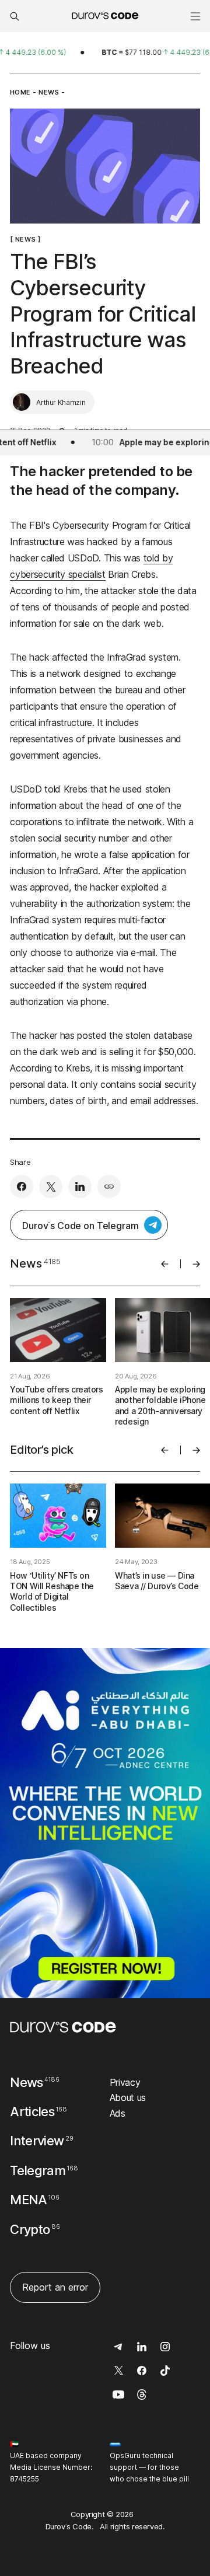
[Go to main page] (63, 2027)
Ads (118, 2113)
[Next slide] (196, 1264)
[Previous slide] (165, 1264)
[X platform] (51, 1186)
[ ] (25, 239)
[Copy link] (109, 1186)
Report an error (55, 2287)
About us (128, 2097)
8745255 (24, 2479)
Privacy (125, 2082)
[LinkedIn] (80, 1186)
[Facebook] (22, 1186)
